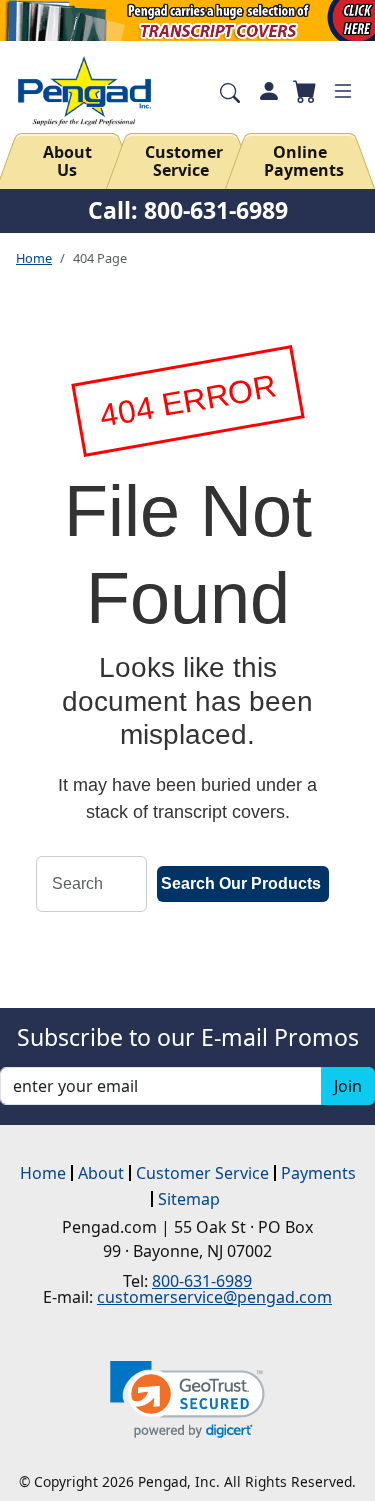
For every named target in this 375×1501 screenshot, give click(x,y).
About (101, 1173)
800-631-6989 (202, 1281)
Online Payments (304, 161)
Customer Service (184, 161)
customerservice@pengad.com (214, 1297)
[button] (187, 1399)
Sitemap (189, 1199)
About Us (67, 161)
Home (34, 258)
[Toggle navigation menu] (343, 91)
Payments (318, 1173)
